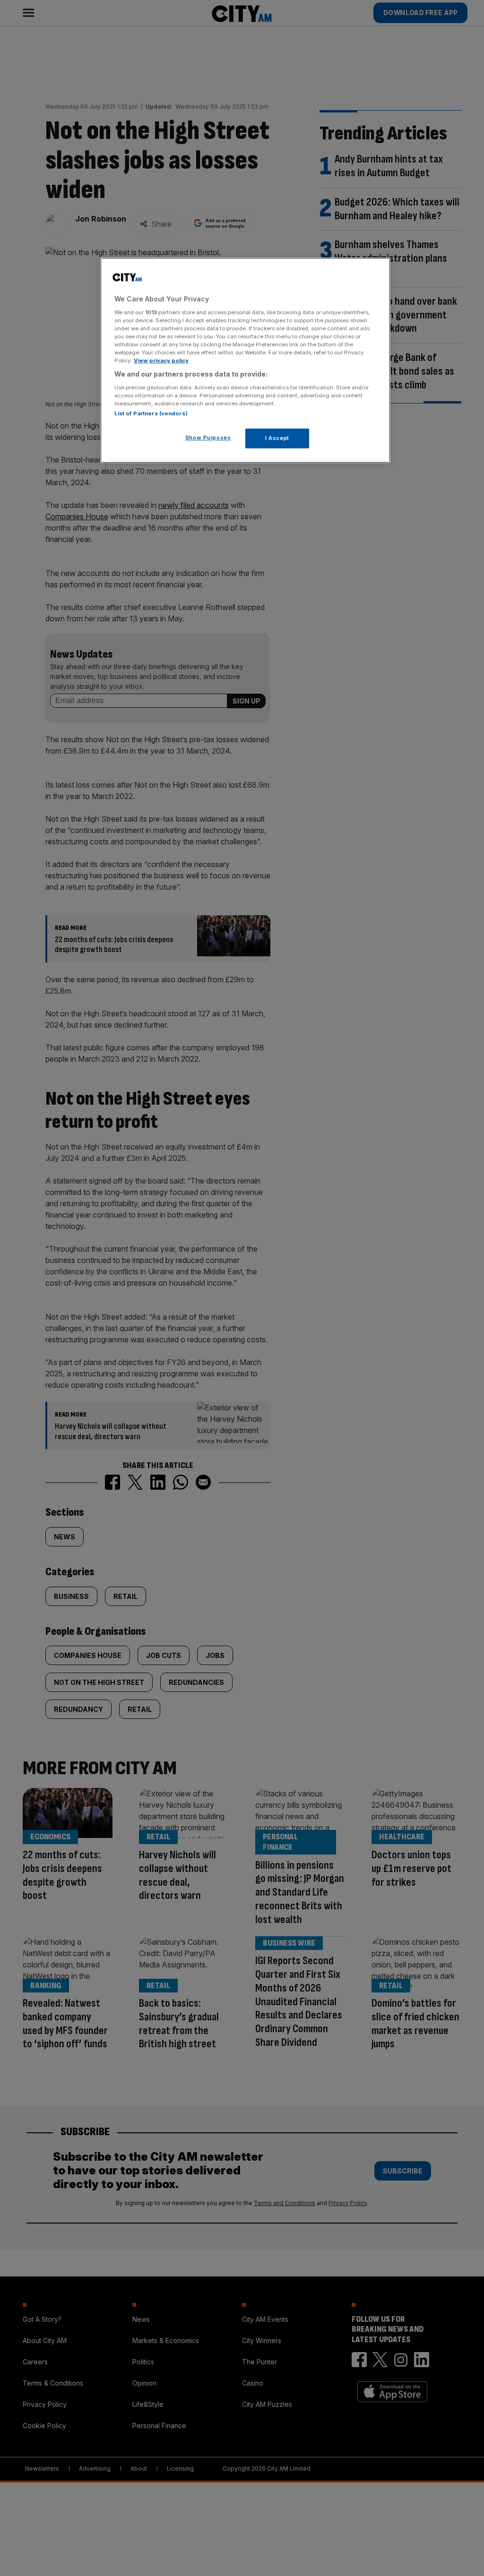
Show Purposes (208, 438)
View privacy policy (161, 361)
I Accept (277, 438)
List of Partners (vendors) (151, 413)
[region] (245, 360)
